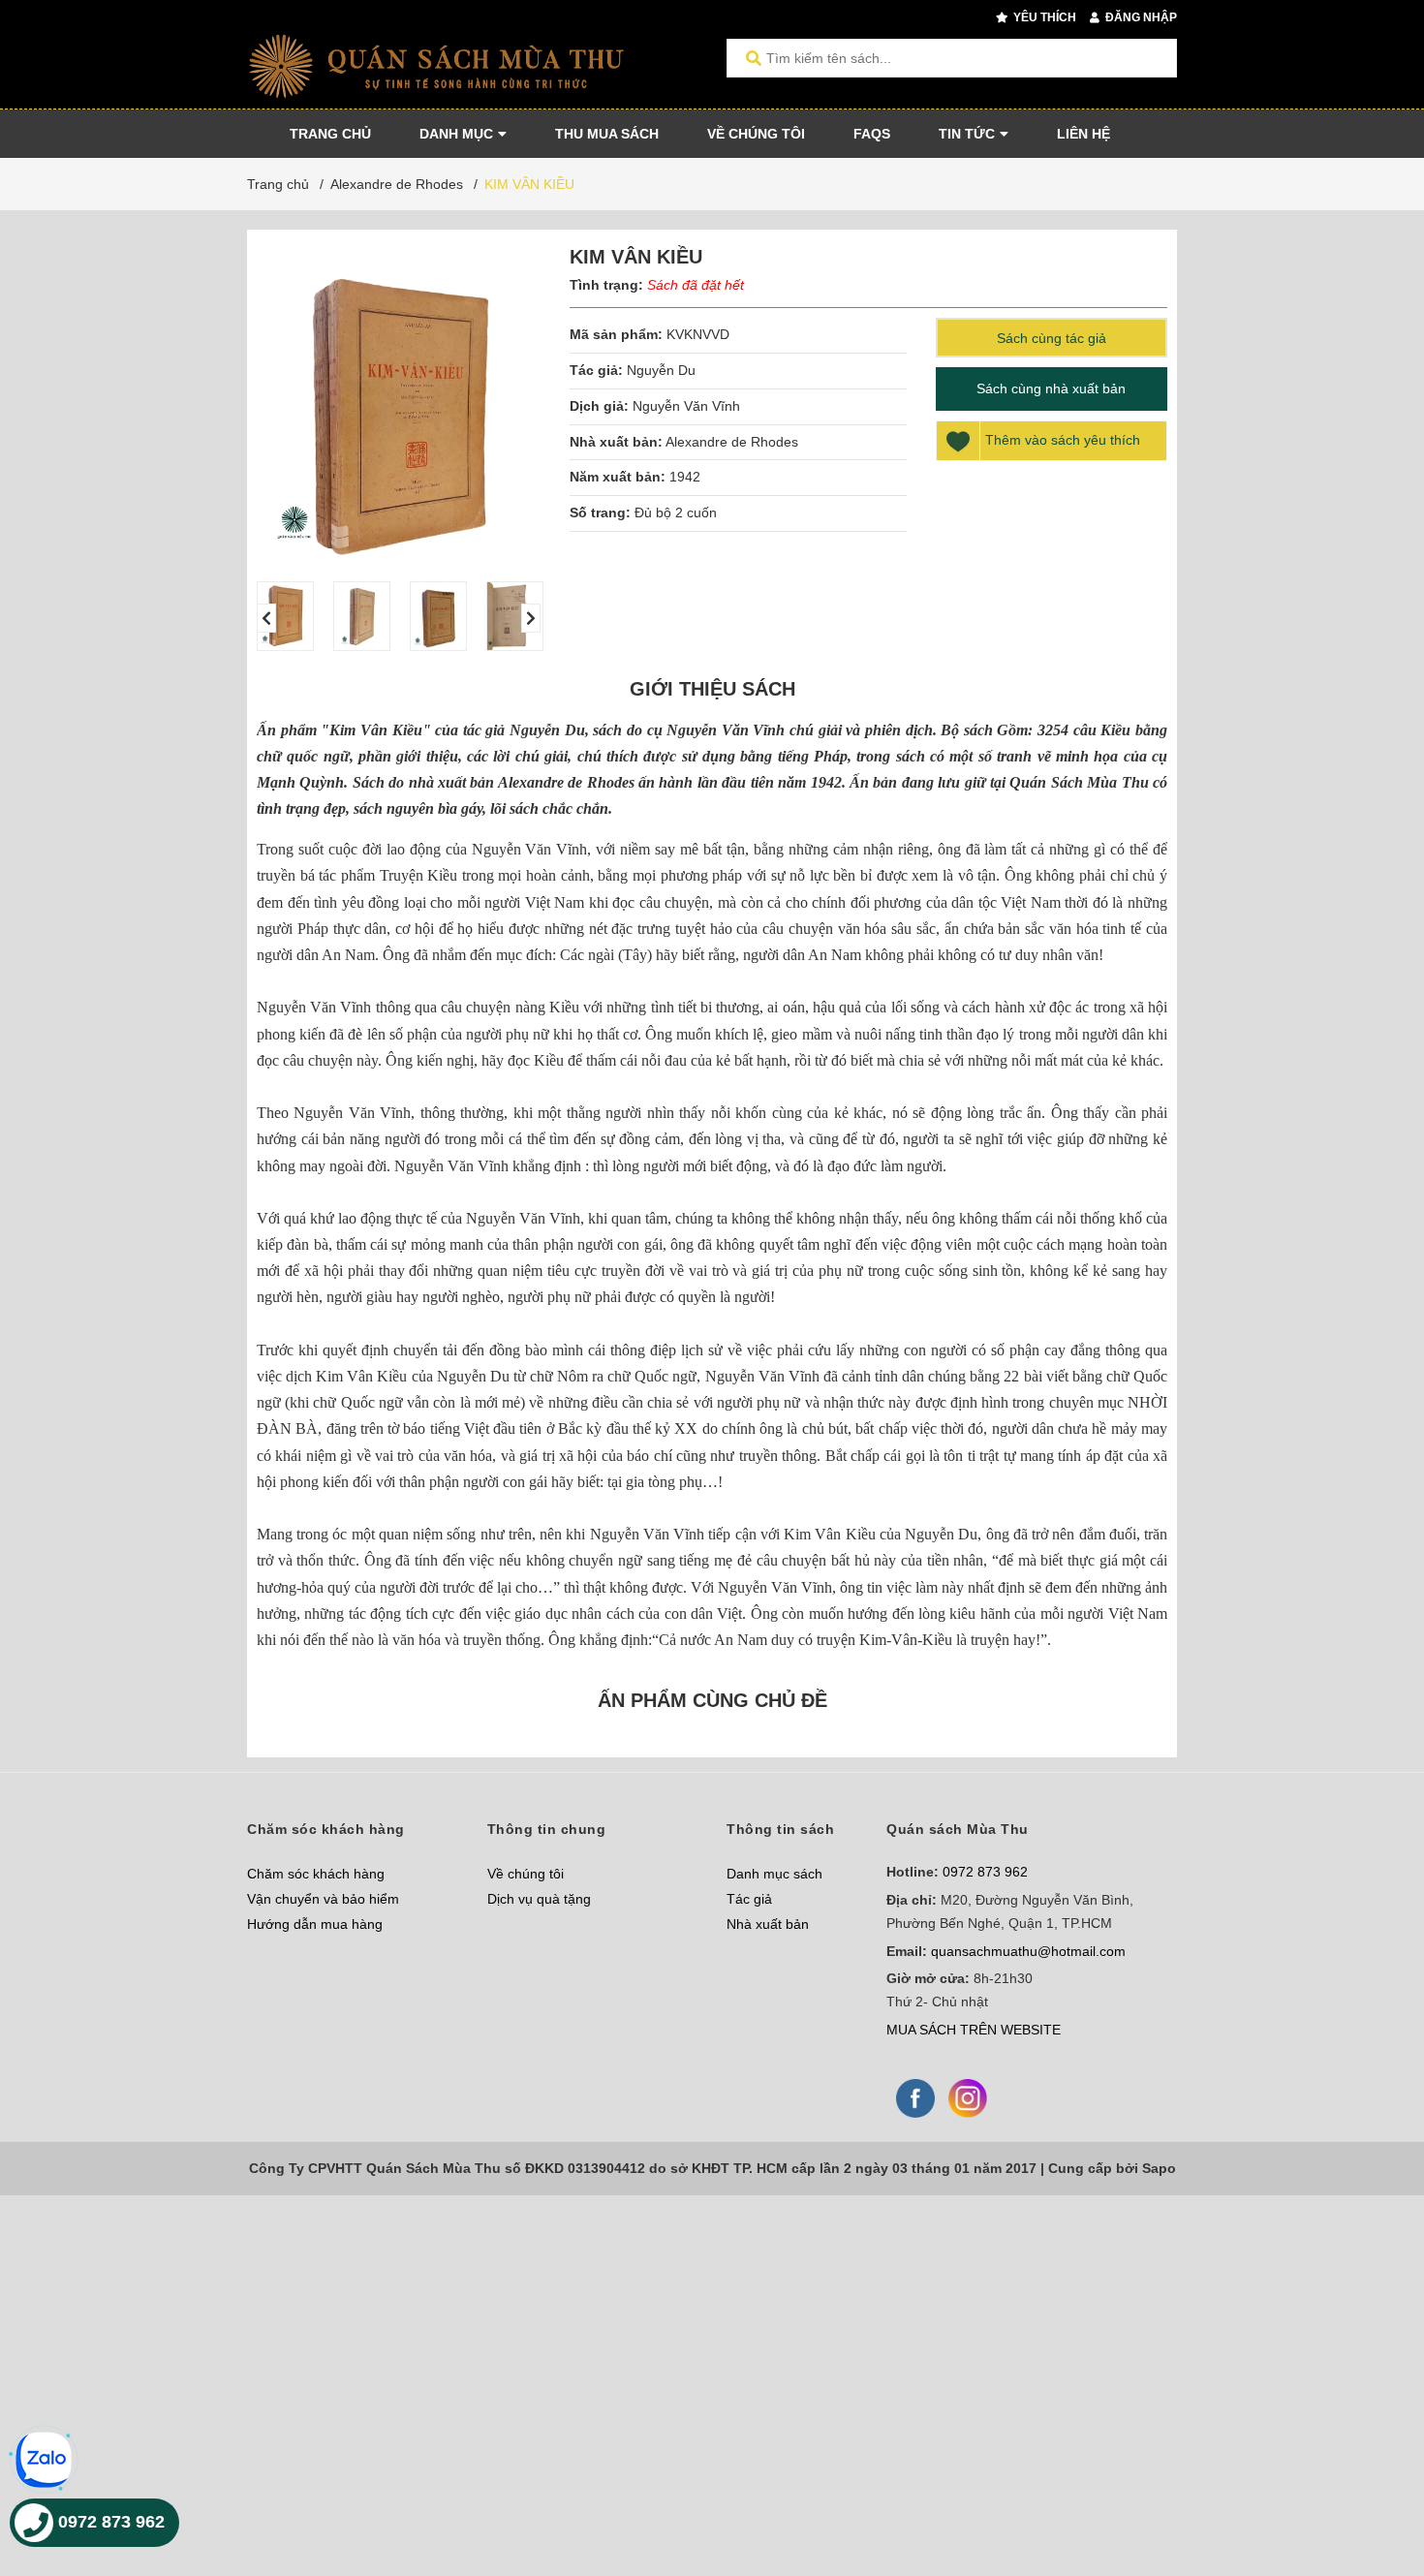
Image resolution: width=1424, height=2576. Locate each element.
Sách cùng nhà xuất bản (1051, 388)
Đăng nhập (1140, 17)
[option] (285, 616)
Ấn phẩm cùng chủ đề (712, 1700)
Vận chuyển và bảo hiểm (323, 1899)
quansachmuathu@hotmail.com (1028, 1951)
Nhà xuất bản (768, 1924)
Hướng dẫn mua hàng (315, 1924)
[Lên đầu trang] (1371, 2482)
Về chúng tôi (526, 1874)
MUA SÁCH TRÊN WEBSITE (974, 2030)
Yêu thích (1043, 17)
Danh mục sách (774, 1874)
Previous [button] (266, 618)
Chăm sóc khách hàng (316, 1874)
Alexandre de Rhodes (732, 442)
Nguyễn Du (661, 370)
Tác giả (749, 1899)
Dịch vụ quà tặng (539, 1899)
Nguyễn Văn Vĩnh (686, 406)
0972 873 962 (985, 1872)
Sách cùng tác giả (1052, 338)
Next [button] (531, 618)
